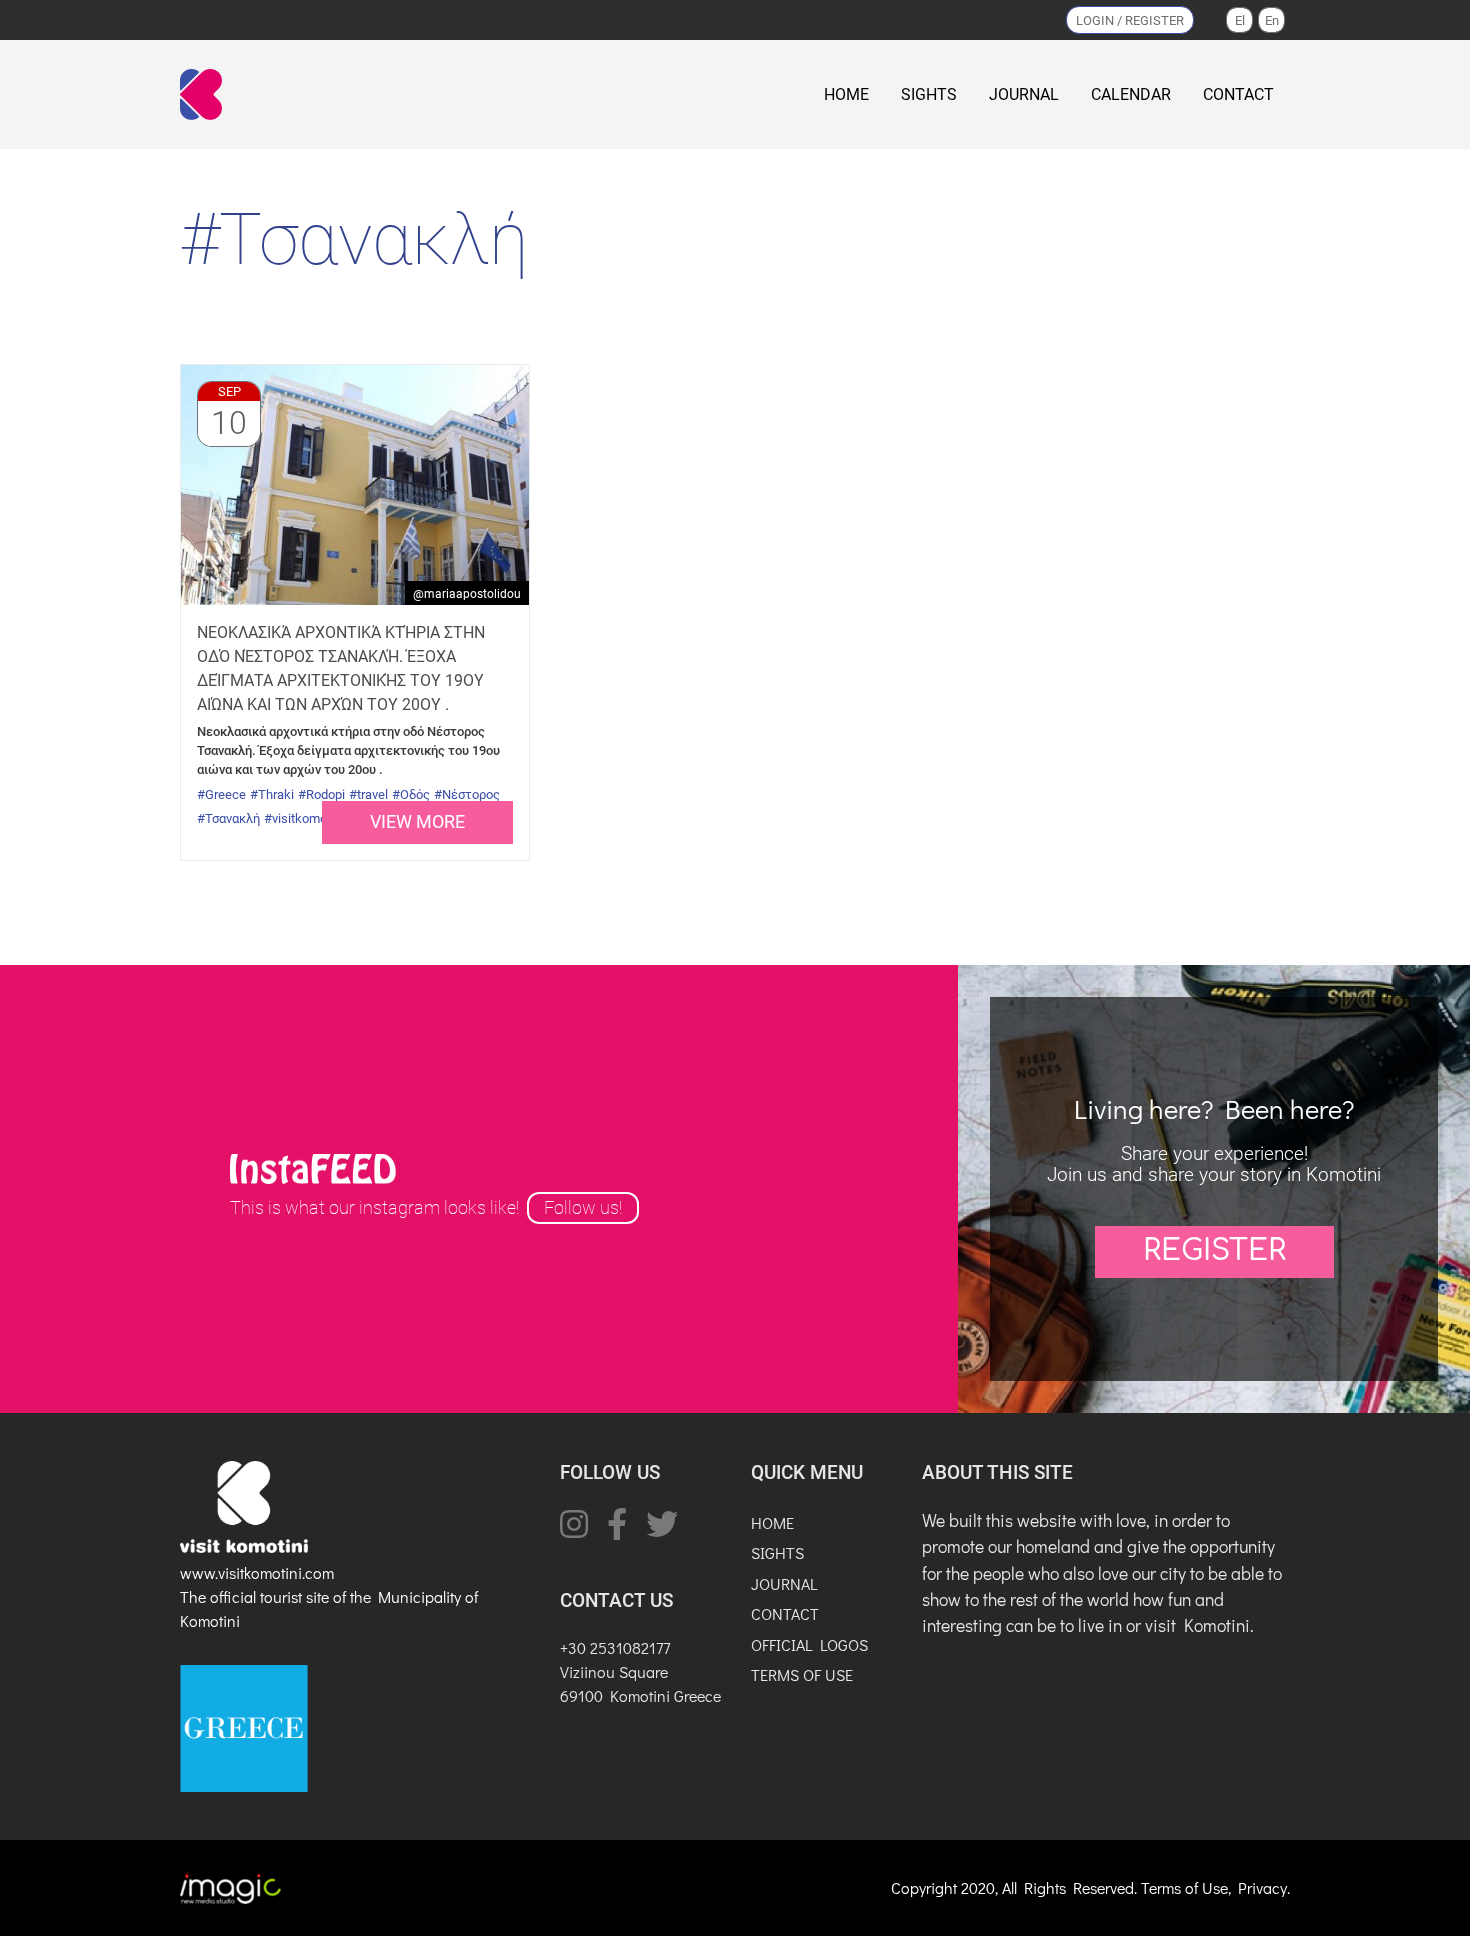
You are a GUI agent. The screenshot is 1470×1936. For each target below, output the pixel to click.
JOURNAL (1024, 94)
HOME (846, 94)
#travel (368, 794)
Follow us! (583, 1208)
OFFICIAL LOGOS (809, 1644)
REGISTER (1214, 1251)
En (1272, 20)
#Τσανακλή (228, 818)
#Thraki (272, 794)
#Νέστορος (467, 794)
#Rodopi (321, 794)
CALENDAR (1131, 94)
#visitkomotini (304, 818)
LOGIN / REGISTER (1130, 20)
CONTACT (1238, 94)
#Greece (221, 794)
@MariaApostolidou (467, 594)
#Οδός (411, 794)
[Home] (205, 94)
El (1240, 20)
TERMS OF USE (802, 1674)
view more (417, 822)
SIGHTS (929, 94)
